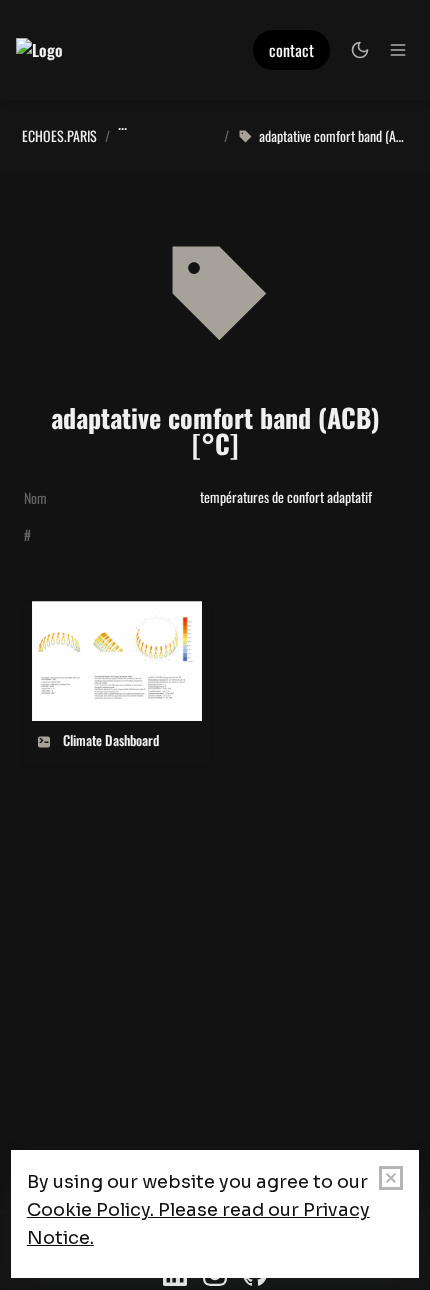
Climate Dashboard (79, 613)
